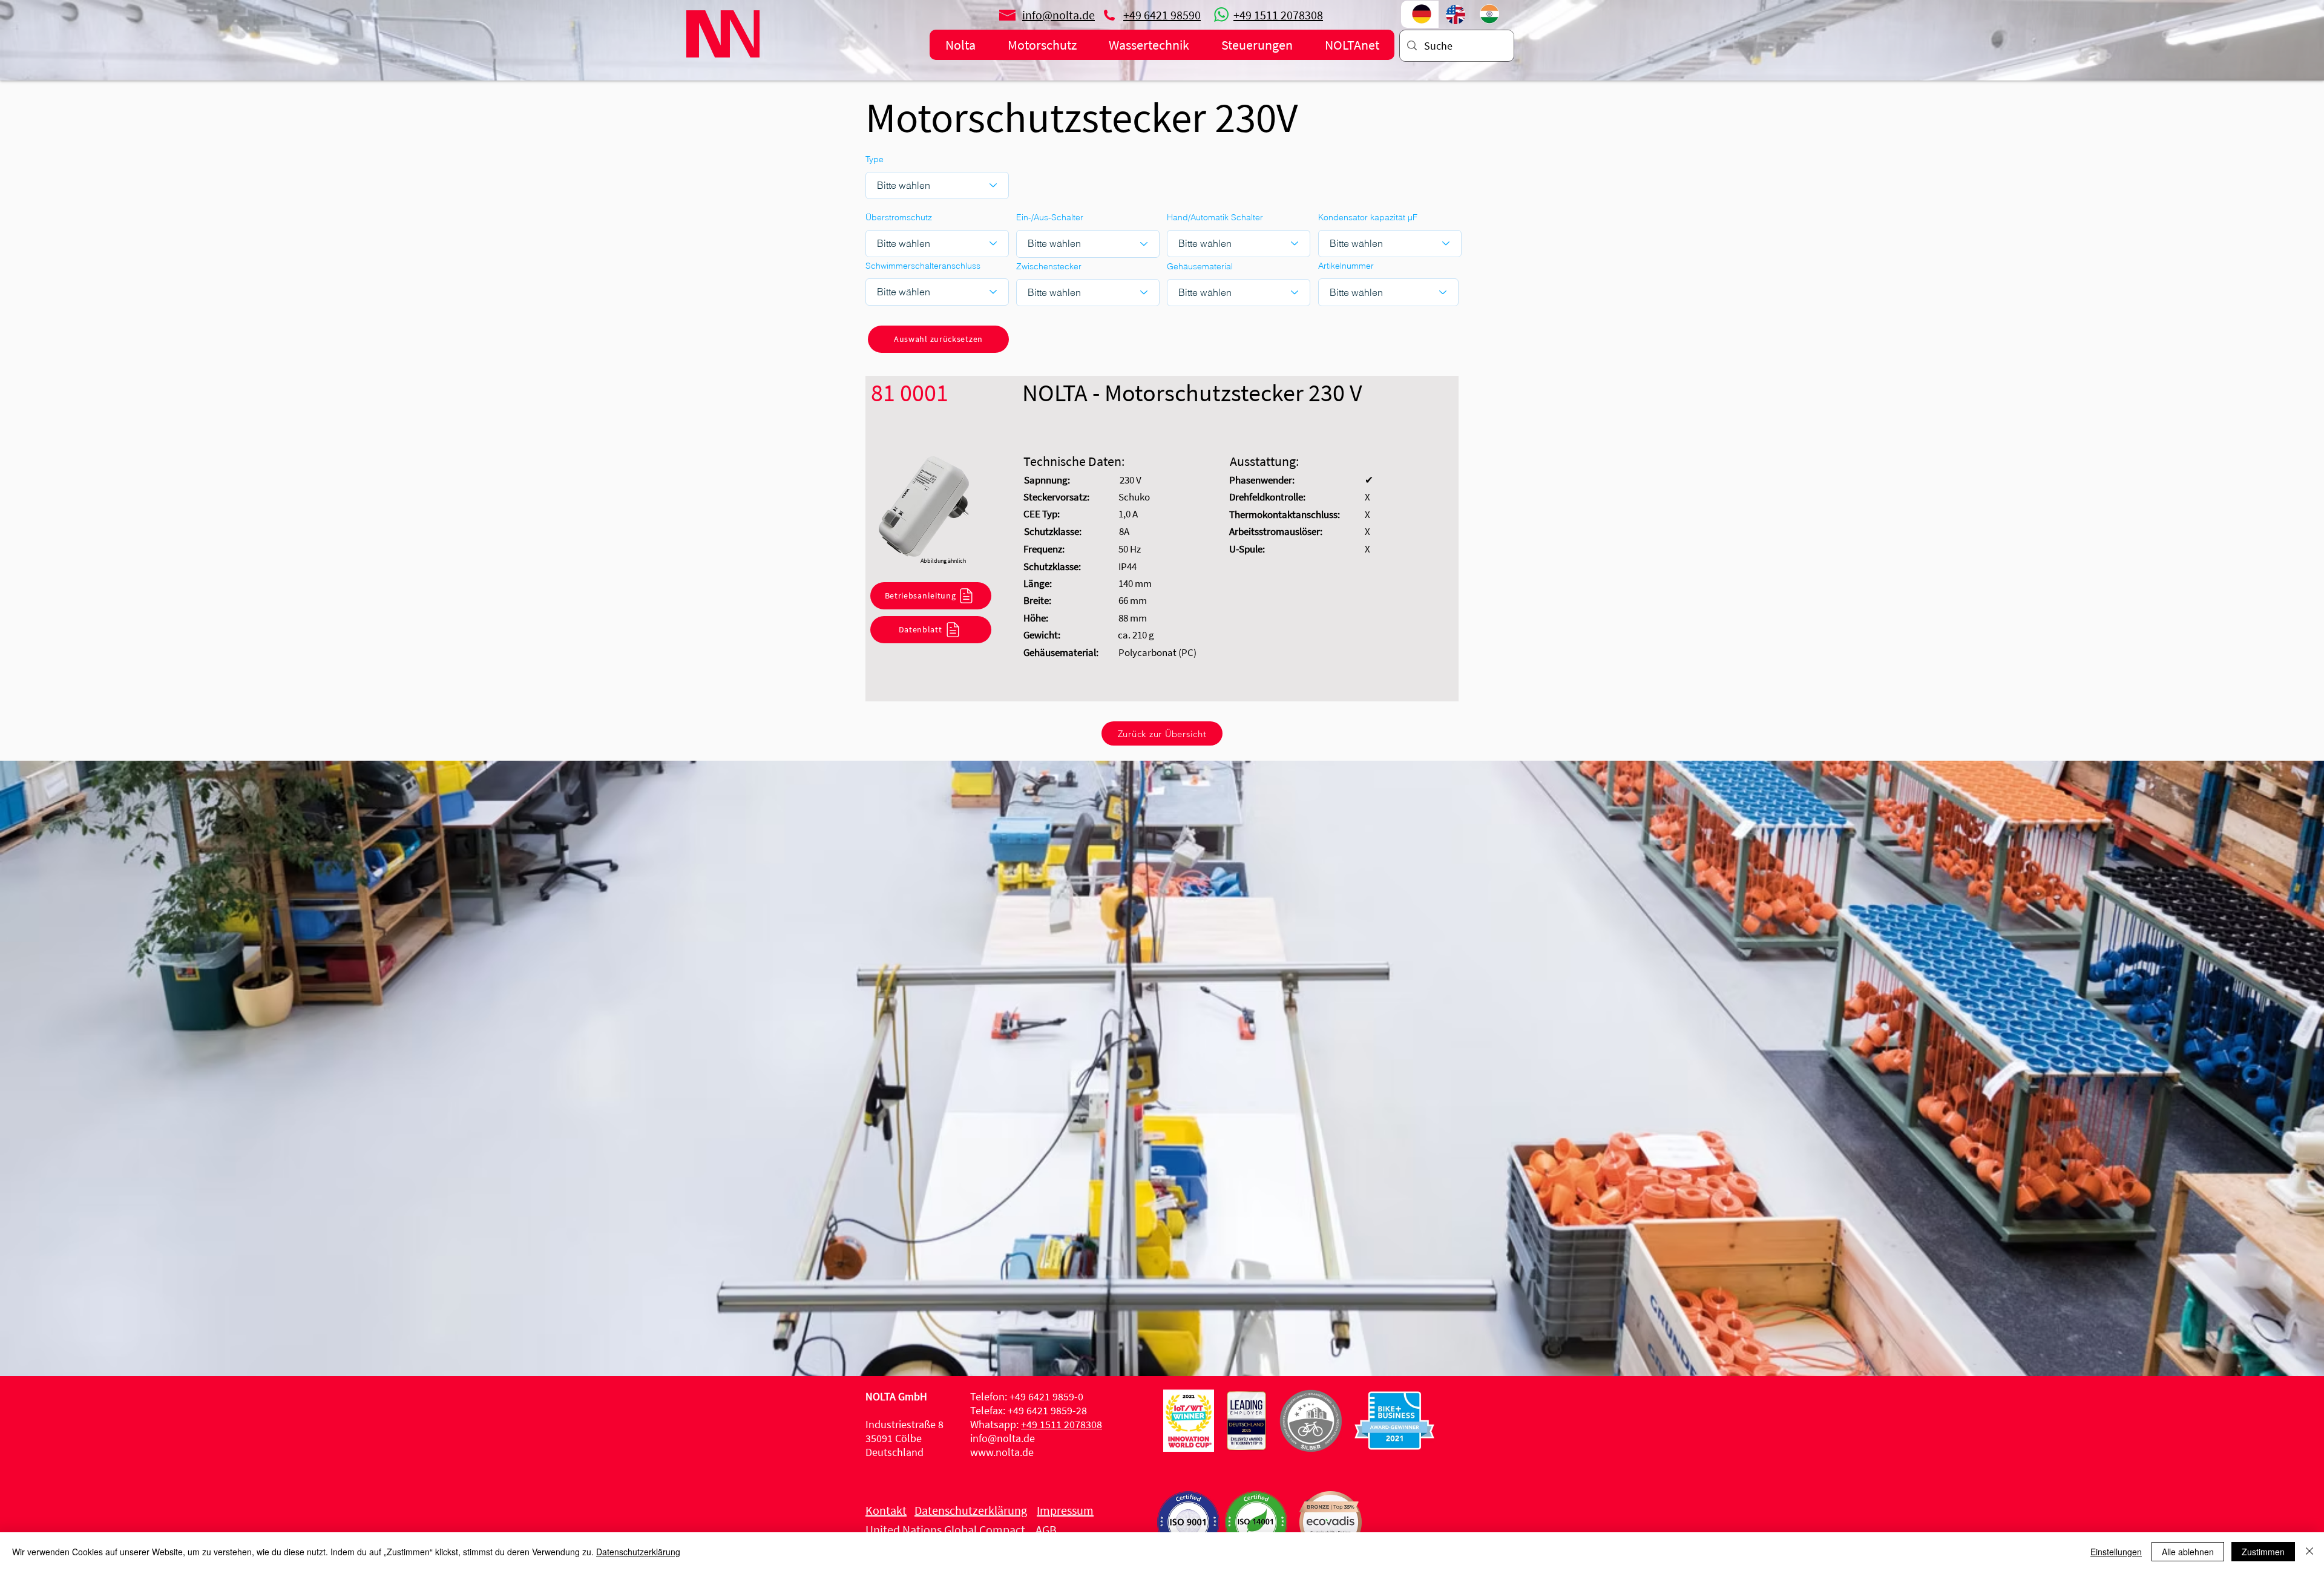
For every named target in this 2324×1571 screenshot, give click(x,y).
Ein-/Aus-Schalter (1050, 217)
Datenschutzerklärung (638, 1552)
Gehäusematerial (1200, 266)
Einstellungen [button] (2116, 1552)
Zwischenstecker (1049, 266)
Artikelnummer (1346, 266)
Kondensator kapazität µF (1368, 217)
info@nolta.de (1003, 1438)
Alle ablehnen (2188, 1552)
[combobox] (1388, 292)
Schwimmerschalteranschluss (923, 266)
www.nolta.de (1002, 1452)
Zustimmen (2263, 1552)
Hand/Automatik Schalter (1215, 217)
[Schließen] (2309, 1552)
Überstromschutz (899, 217)
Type (875, 159)
